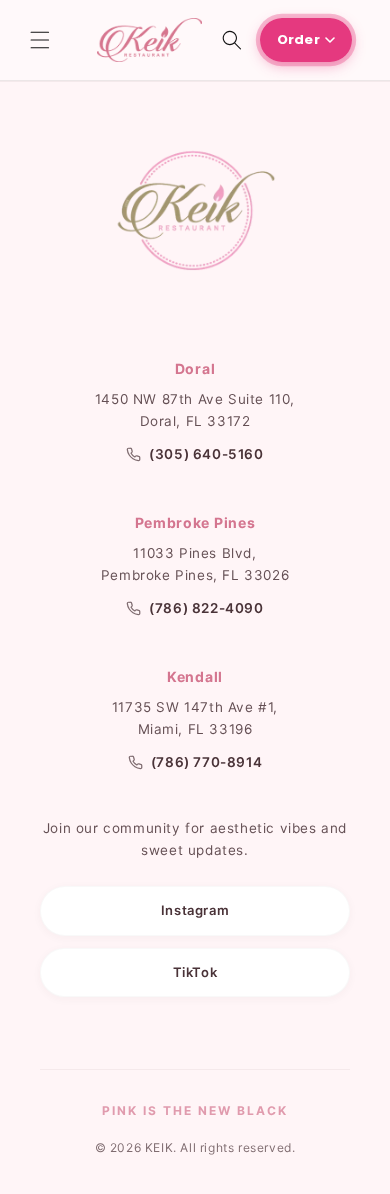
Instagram (195, 910)
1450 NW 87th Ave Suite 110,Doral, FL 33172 (195, 410)
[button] (40, 40)
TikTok (195, 972)
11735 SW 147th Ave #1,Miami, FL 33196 (195, 718)
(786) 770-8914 (206, 762)
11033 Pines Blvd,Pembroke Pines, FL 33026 (195, 564)
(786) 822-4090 (206, 608)
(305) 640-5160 (206, 454)
